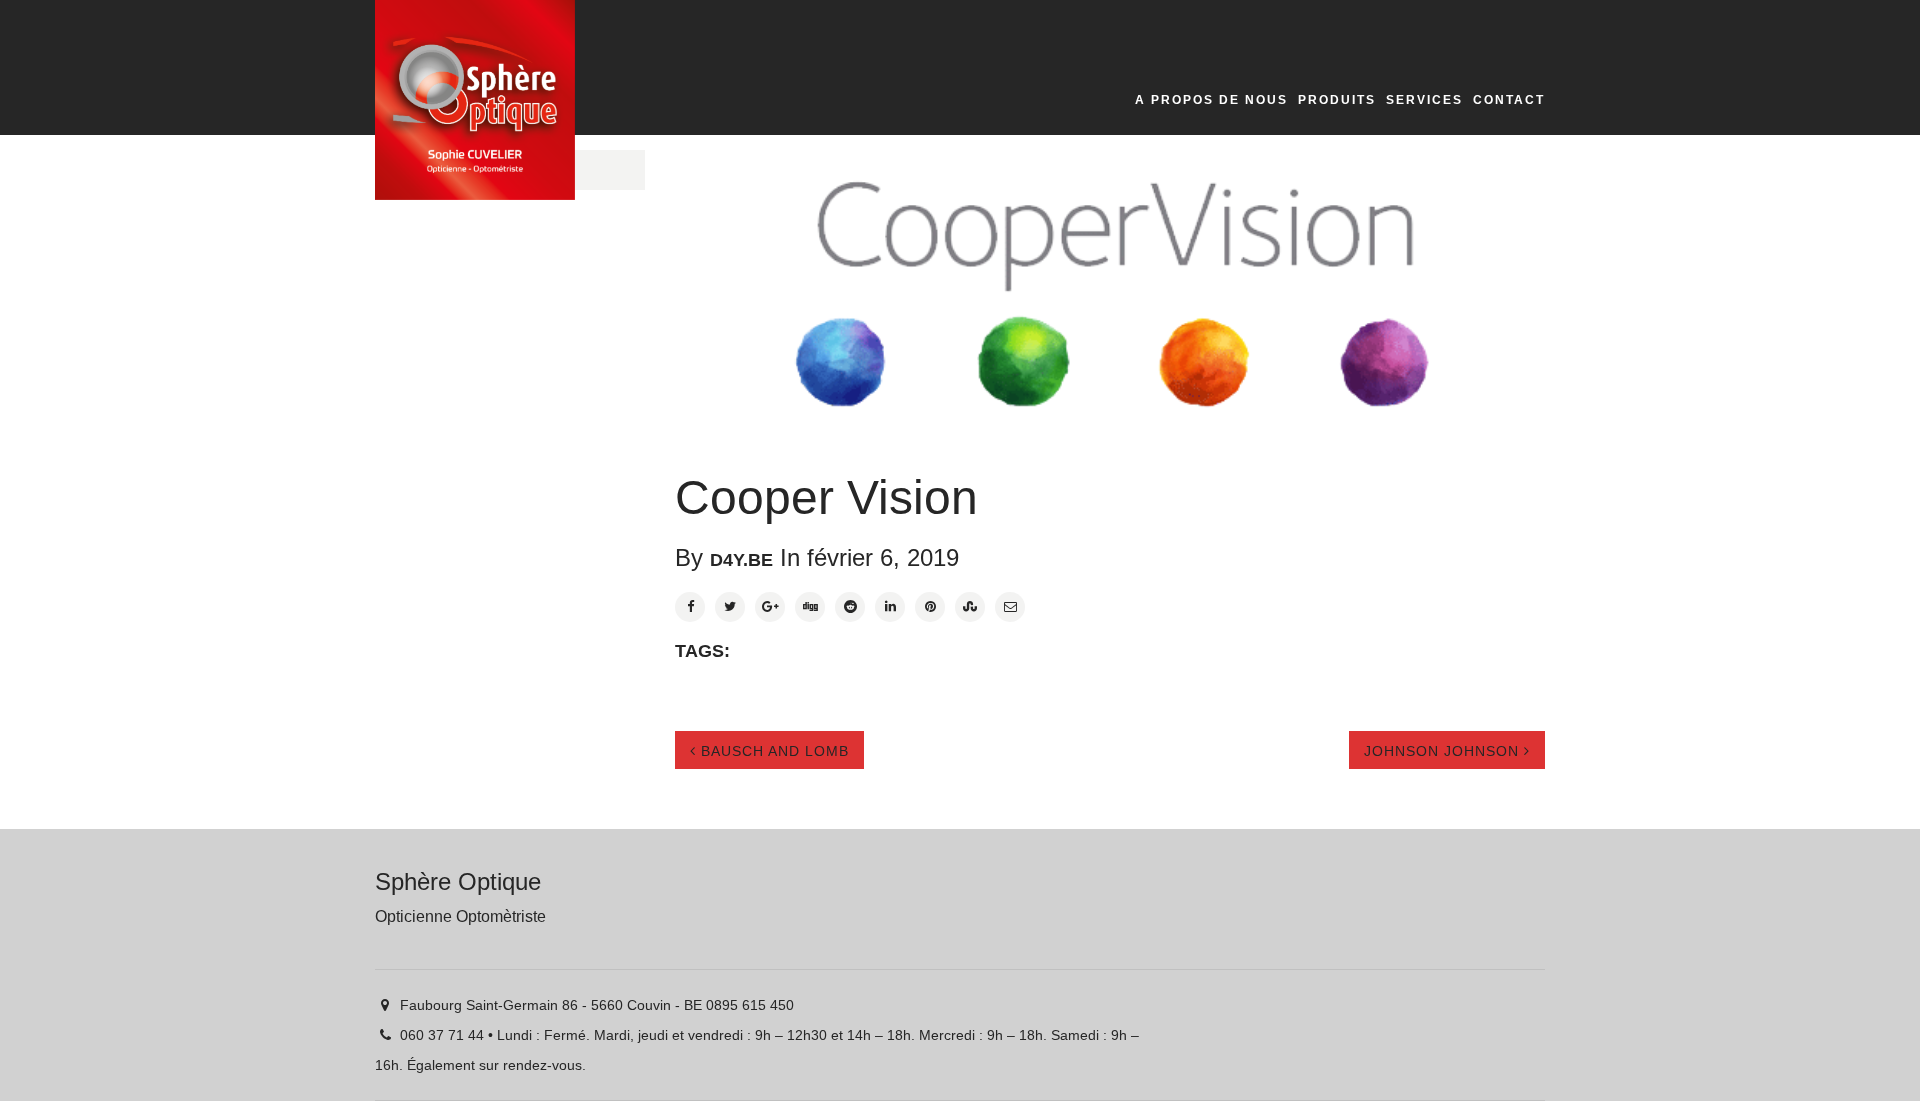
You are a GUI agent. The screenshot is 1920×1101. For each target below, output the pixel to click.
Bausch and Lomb (772, 751)
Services (1424, 100)
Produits (1337, 100)
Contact (1509, 100)
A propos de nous (1211, 100)
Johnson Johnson (1444, 751)
